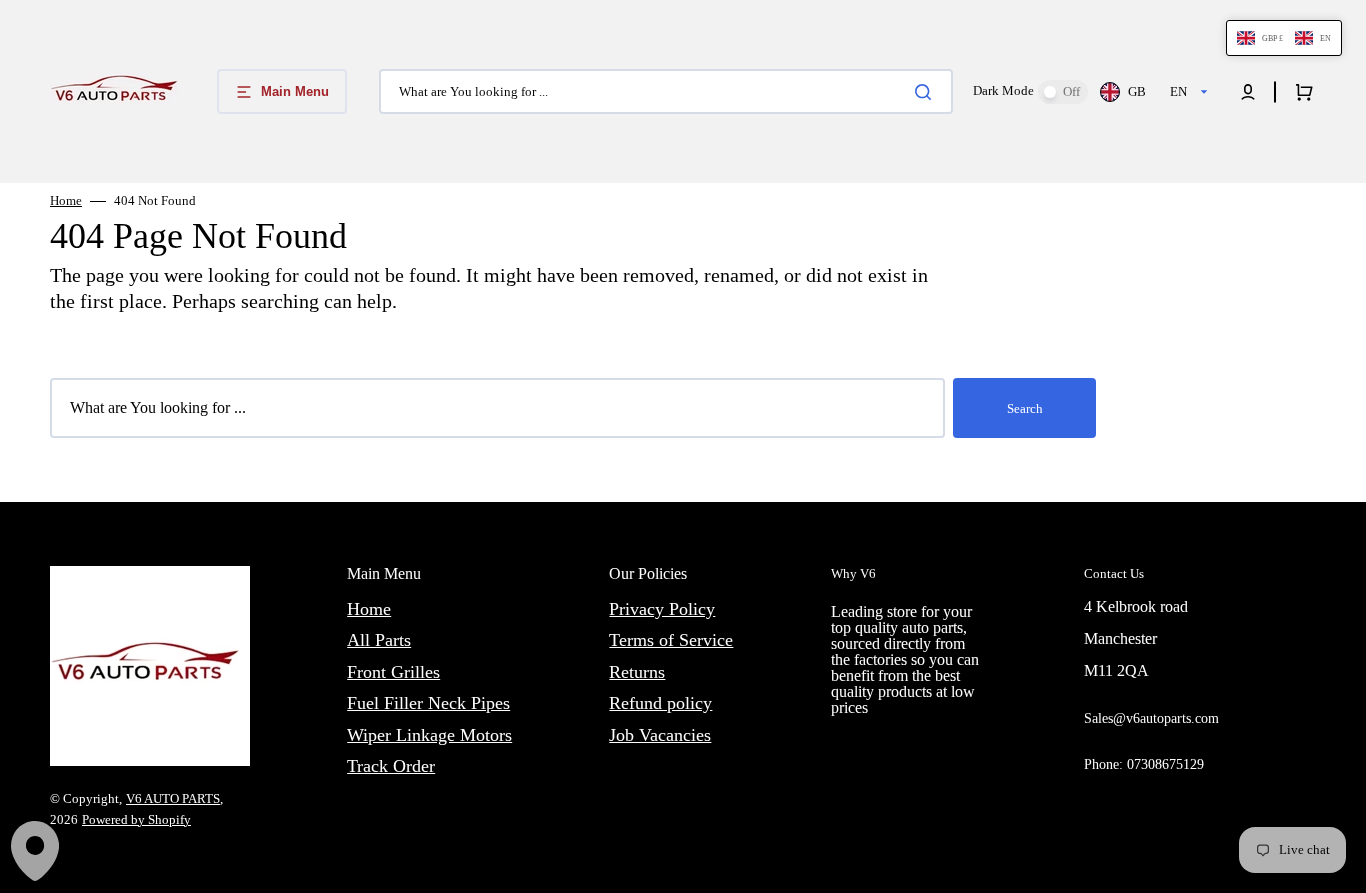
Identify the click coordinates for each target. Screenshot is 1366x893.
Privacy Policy (662, 609)
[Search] (927, 92)
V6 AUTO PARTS (173, 798)
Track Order (391, 766)
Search (1025, 408)
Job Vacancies (660, 735)
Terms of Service (671, 640)
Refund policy (660, 703)
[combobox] (666, 91)
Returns (637, 672)
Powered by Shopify (136, 819)
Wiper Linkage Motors (429, 735)
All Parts (379, 640)
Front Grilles (393, 672)
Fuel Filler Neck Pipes (428, 703)
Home (66, 200)
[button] (1248, 92)
